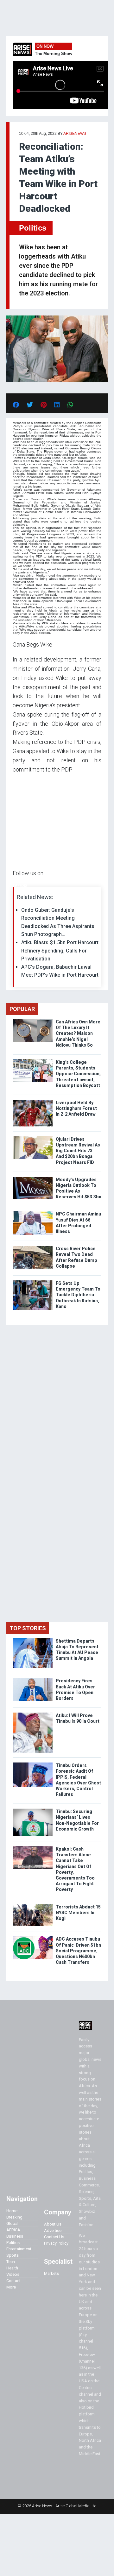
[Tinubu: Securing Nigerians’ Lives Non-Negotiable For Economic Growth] (33, 1810)
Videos (13, 2274)
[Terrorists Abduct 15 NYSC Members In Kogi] (33, 1905)
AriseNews (75, 134)
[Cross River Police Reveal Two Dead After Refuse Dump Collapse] (33, 1247)
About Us (53, 2224)
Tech (11, 2262)
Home (12, 2211)
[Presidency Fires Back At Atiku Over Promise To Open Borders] (33, 1679)
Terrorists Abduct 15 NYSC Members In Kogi (78, 1913)
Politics (33, 228)
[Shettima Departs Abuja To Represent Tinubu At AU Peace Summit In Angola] (33, 1640)
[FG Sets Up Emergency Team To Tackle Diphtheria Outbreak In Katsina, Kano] (33, 1282)
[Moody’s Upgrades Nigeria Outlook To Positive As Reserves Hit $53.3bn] (33, 1178)
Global (12, 2223)
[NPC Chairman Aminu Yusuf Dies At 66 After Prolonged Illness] (33, 1212)
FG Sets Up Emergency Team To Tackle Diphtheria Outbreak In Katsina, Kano (78, 1295)
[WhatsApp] (22, 886)
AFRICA (13, 2230)
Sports (13, 2255)
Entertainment (19, 2249)
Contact (13, 2281)
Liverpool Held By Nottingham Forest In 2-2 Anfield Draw (76, 1108)
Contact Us (54, 2237)
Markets (51, 2273)
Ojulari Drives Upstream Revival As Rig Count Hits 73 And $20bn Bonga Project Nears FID (78, 1151)
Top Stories (28, 1628)
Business (15, 2236)
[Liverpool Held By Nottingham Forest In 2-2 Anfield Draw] (33, 1101)
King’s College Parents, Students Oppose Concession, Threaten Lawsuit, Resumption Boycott (78, 1074)
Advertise (53, 2230)
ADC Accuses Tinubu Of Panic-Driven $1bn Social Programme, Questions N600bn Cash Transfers (78, 1951)
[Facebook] (14, 886)
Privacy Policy (56, 2243)
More (11, 2287)
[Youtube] (25, 886)
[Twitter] (16, 886)
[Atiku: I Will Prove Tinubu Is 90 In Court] (33, 1714)
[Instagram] (19, 886)
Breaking (14, 2217)
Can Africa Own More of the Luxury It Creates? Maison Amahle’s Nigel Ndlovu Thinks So (78, 1033)
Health (12, 2268)
